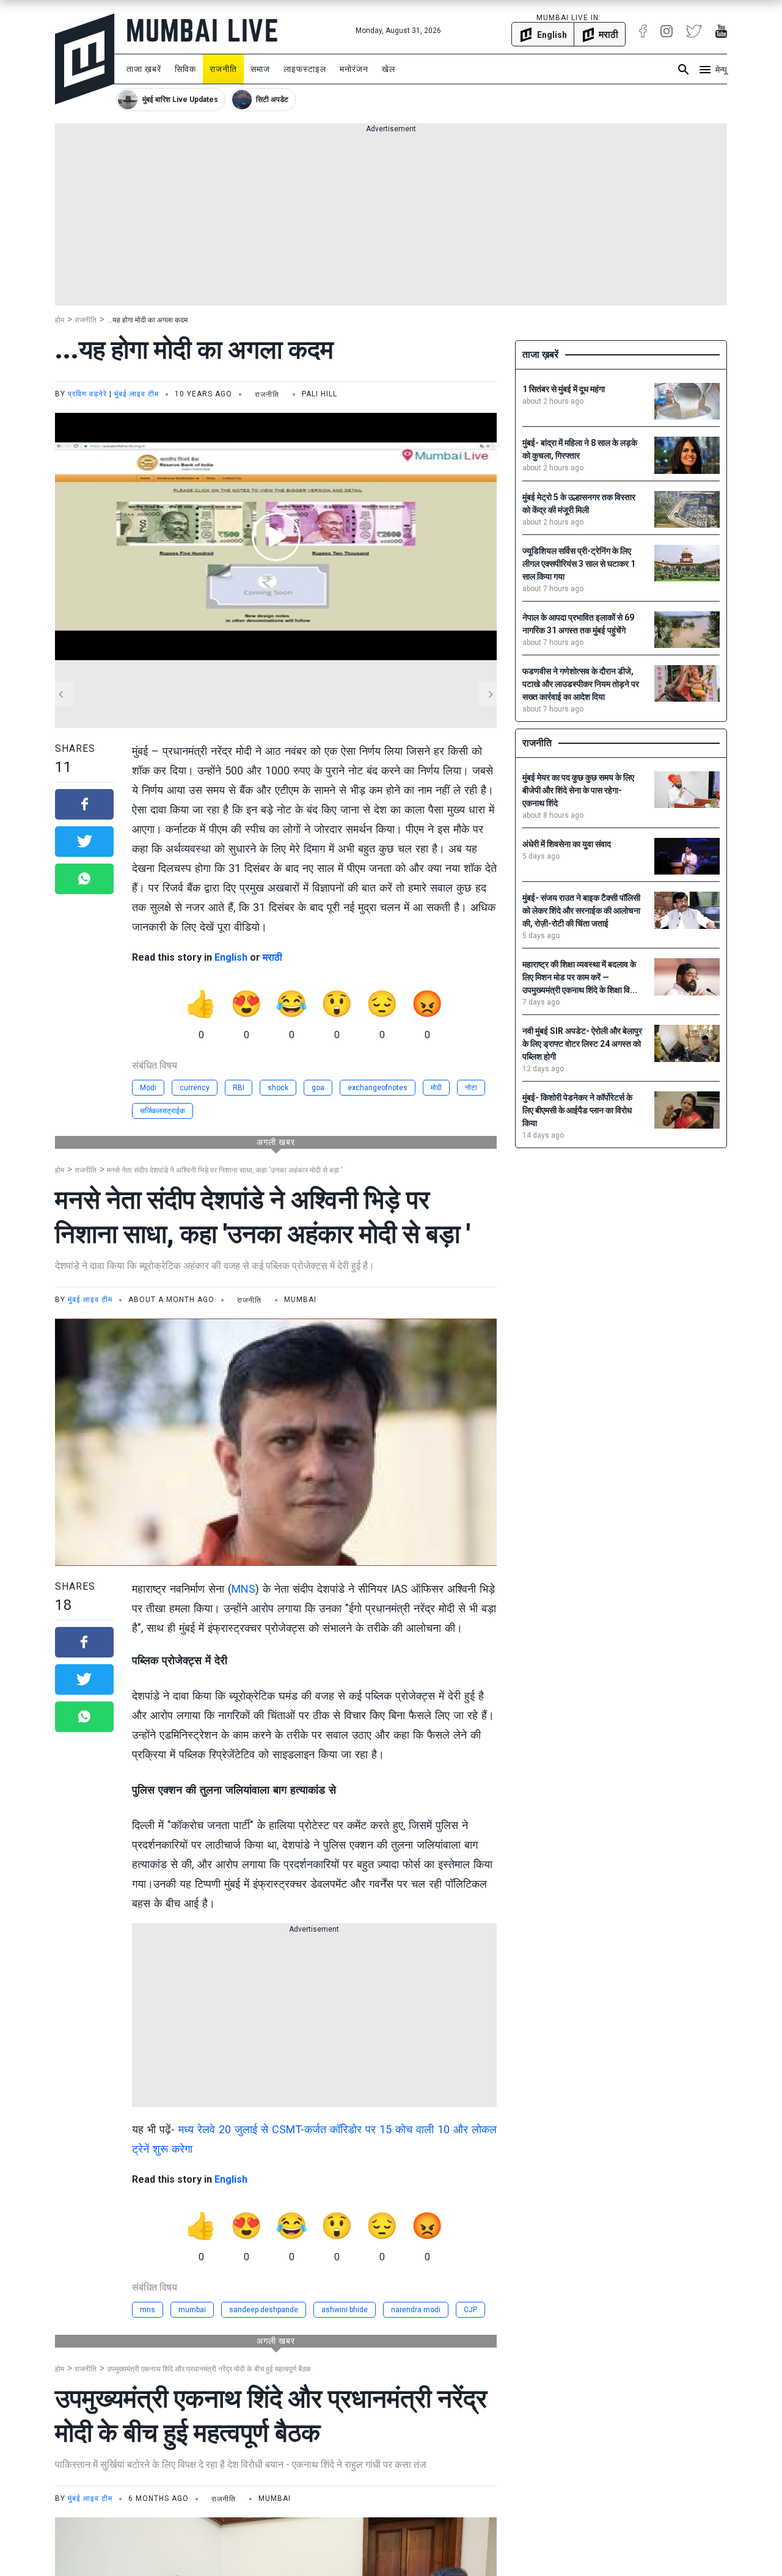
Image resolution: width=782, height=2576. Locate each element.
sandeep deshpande (264, 2310)
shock (278, 1088)
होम (60, 320)
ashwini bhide (345, 2310)
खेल (389, 69)
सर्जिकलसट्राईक (163, 1111)
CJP (470, 2310)
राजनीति (223, 69)
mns (148, 2310)
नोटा (471, 1088)
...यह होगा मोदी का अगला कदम (147, 320)
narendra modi (416, 2310)
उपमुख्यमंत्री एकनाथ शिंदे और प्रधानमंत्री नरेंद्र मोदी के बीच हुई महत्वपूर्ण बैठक (209, 2369)
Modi (148, 1088)
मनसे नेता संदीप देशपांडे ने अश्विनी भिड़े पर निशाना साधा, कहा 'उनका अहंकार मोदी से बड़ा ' (225, 1170)
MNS (243, 1589)
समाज (260, 69)
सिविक (185, 69)
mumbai (192, 2310)
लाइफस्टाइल (305, 69)
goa (318, 1088)
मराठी (272, 957)
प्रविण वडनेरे (87, 394)
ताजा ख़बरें (144, 69)
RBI (239, 1088)
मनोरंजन (354, 69)
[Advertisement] (391, 220)
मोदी (436, 1088)
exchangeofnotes (378, 1088)
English (231, 957)
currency (195, 1088)
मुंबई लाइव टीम (137, 394)
